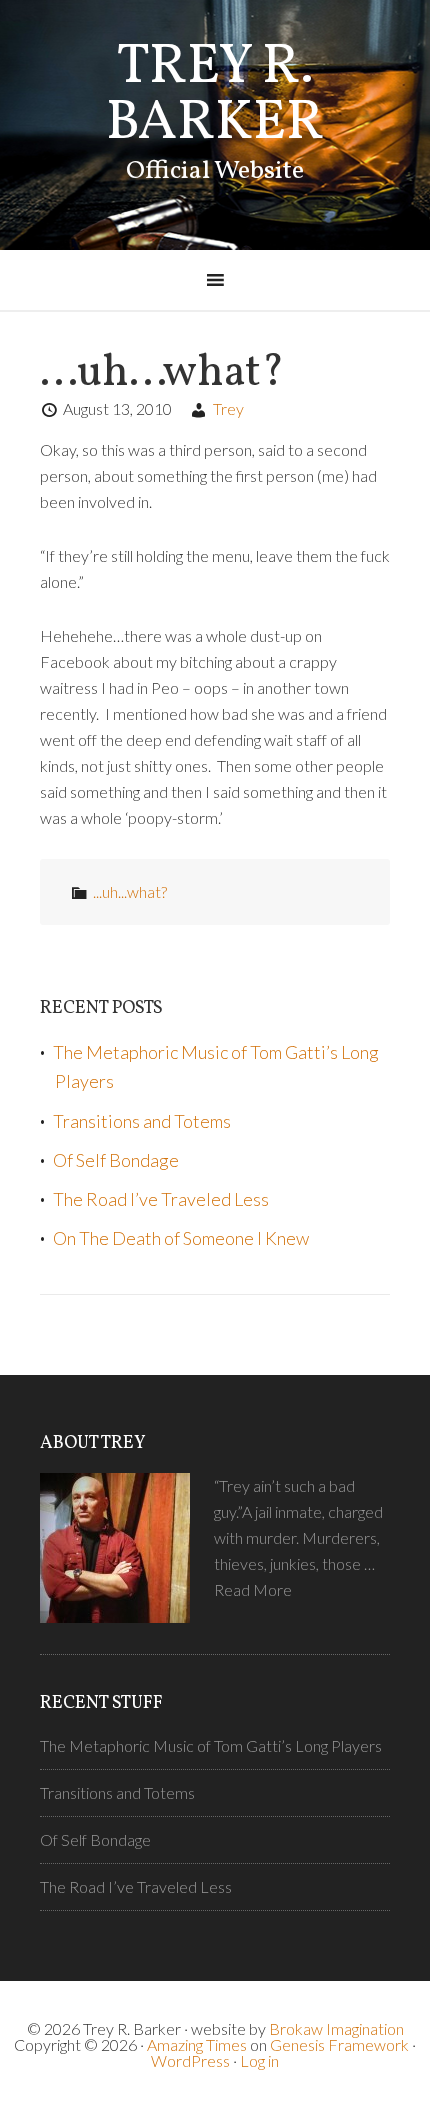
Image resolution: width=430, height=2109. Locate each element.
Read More (253, 1589)
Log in (259, 2060)
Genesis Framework (339, 2044)
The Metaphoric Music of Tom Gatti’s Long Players (211, 1745)
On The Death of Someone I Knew (181, 1238)
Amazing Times (197, 2044)
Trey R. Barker (215, 96)
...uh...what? (130, 891)
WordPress (190, 2060)
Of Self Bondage (116, 1160)
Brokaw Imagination (336, 2028)
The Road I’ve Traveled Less (161, 1199)
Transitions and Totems (142, 1121)
